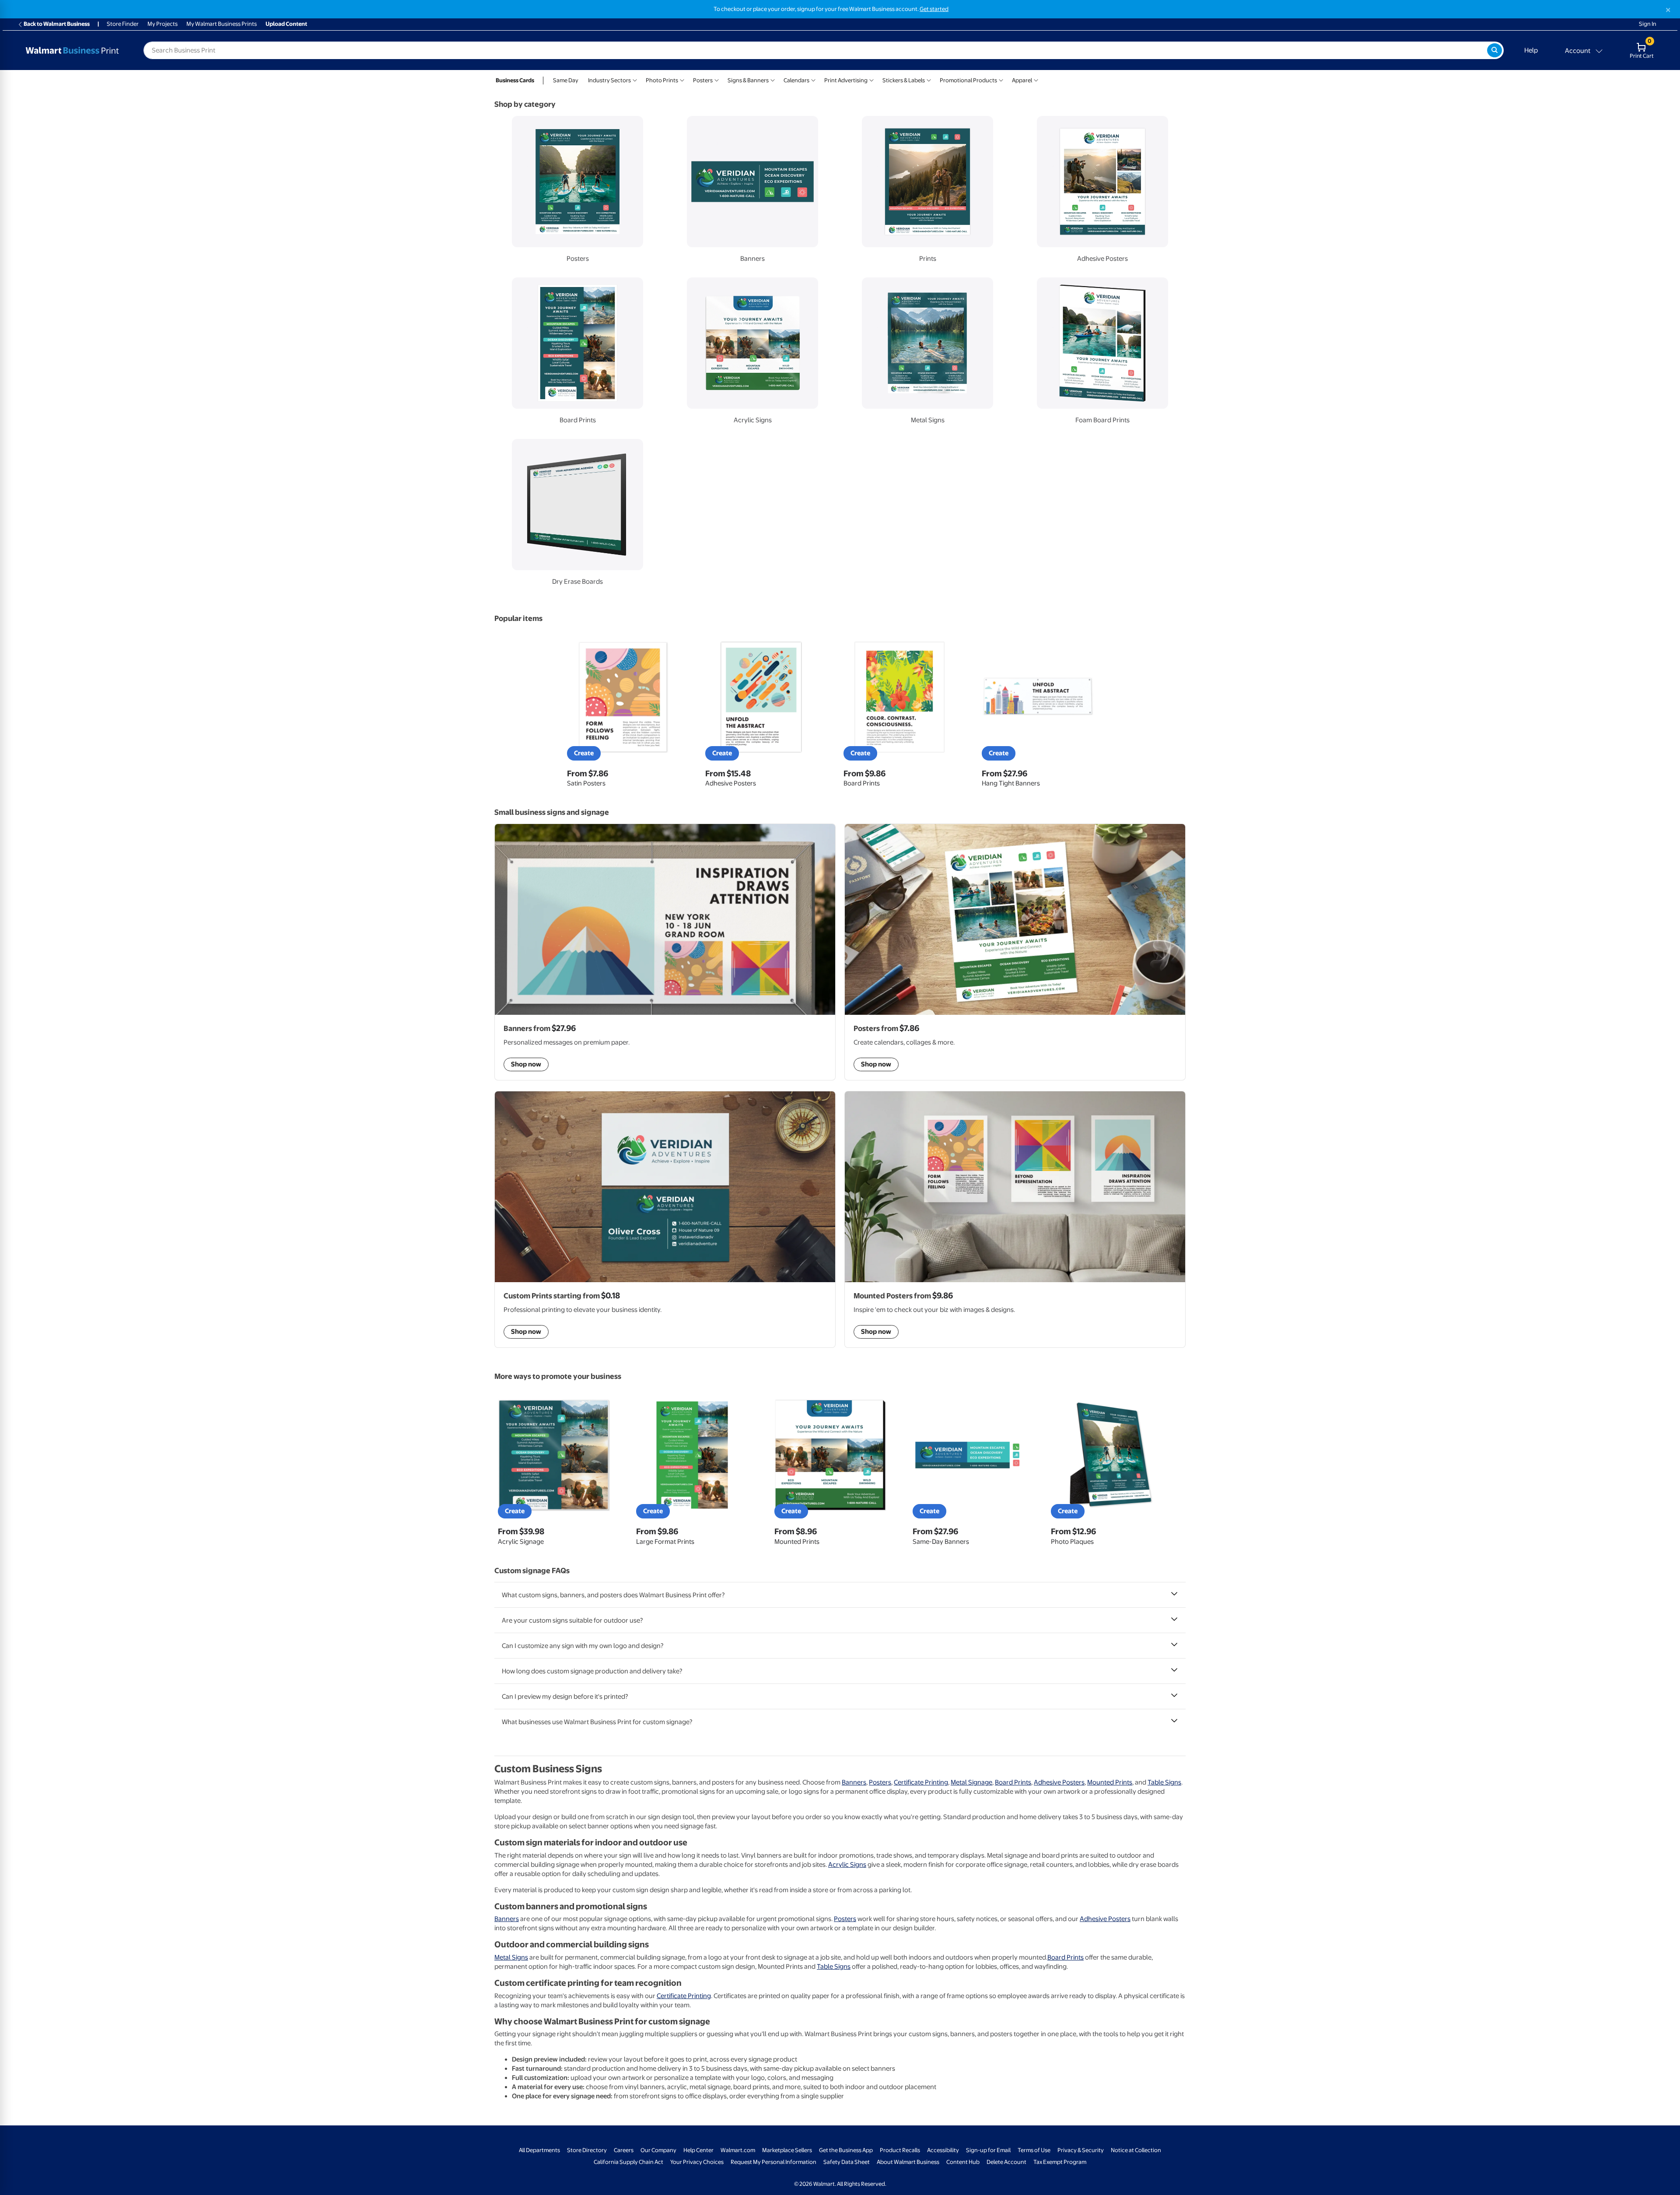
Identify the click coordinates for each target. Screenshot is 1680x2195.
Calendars (796, 80)
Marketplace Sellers (787, 2150)
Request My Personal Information (773, 2162)
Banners (854, 1782)
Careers (624, 2150)
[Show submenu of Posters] (717, 79)
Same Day (566, 80)
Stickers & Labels (904, 80)
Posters (703, 80)
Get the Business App (846, 2150)
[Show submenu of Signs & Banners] (773, 79)
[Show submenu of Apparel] (1036, 79)
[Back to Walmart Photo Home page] (72, 50)
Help (1531, 50)
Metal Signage (971, 1782)
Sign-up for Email (988, 2150)
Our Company (658, 2150)
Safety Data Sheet (847, 2162)
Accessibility (943, 2150)
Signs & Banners (748, 80)
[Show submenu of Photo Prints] (682, 79)
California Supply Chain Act (628, 2162)
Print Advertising (846, 80)
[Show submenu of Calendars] (813, 79)
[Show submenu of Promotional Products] (1001, 79)
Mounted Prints (1110, 1782)
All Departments (539, 2150)
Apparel (1022, 80)
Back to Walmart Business (57, 24)
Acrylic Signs (847, 1865)
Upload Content (286, 24)
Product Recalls (900, 2150)
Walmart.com (738, 2150)
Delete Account (1006, 2162)
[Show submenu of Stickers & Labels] (929, 79)
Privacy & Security (1081, 2150)
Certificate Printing (921, 1782)
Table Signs (1164, 1782)
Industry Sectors (609, 80)
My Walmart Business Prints (222, 24)
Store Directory (587, 2150)
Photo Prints (662, 80)
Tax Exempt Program (1060, 2162)
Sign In (1648, 24)
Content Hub (963, 2162)
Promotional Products (968, 80)
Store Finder (123, 24)
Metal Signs (511, 1957)
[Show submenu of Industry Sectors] (635, 79)
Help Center (698, 2150)
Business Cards (515, 80)
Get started (934, 9)
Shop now (526, 1332)
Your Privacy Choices (697, 2162)
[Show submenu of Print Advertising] (871, 79)
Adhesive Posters (1059, 1782)
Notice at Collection (1136, 2150)
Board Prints (1013, 1782)
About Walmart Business (908, 2162)
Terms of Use (1034, 2150)
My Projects (163, 24)
